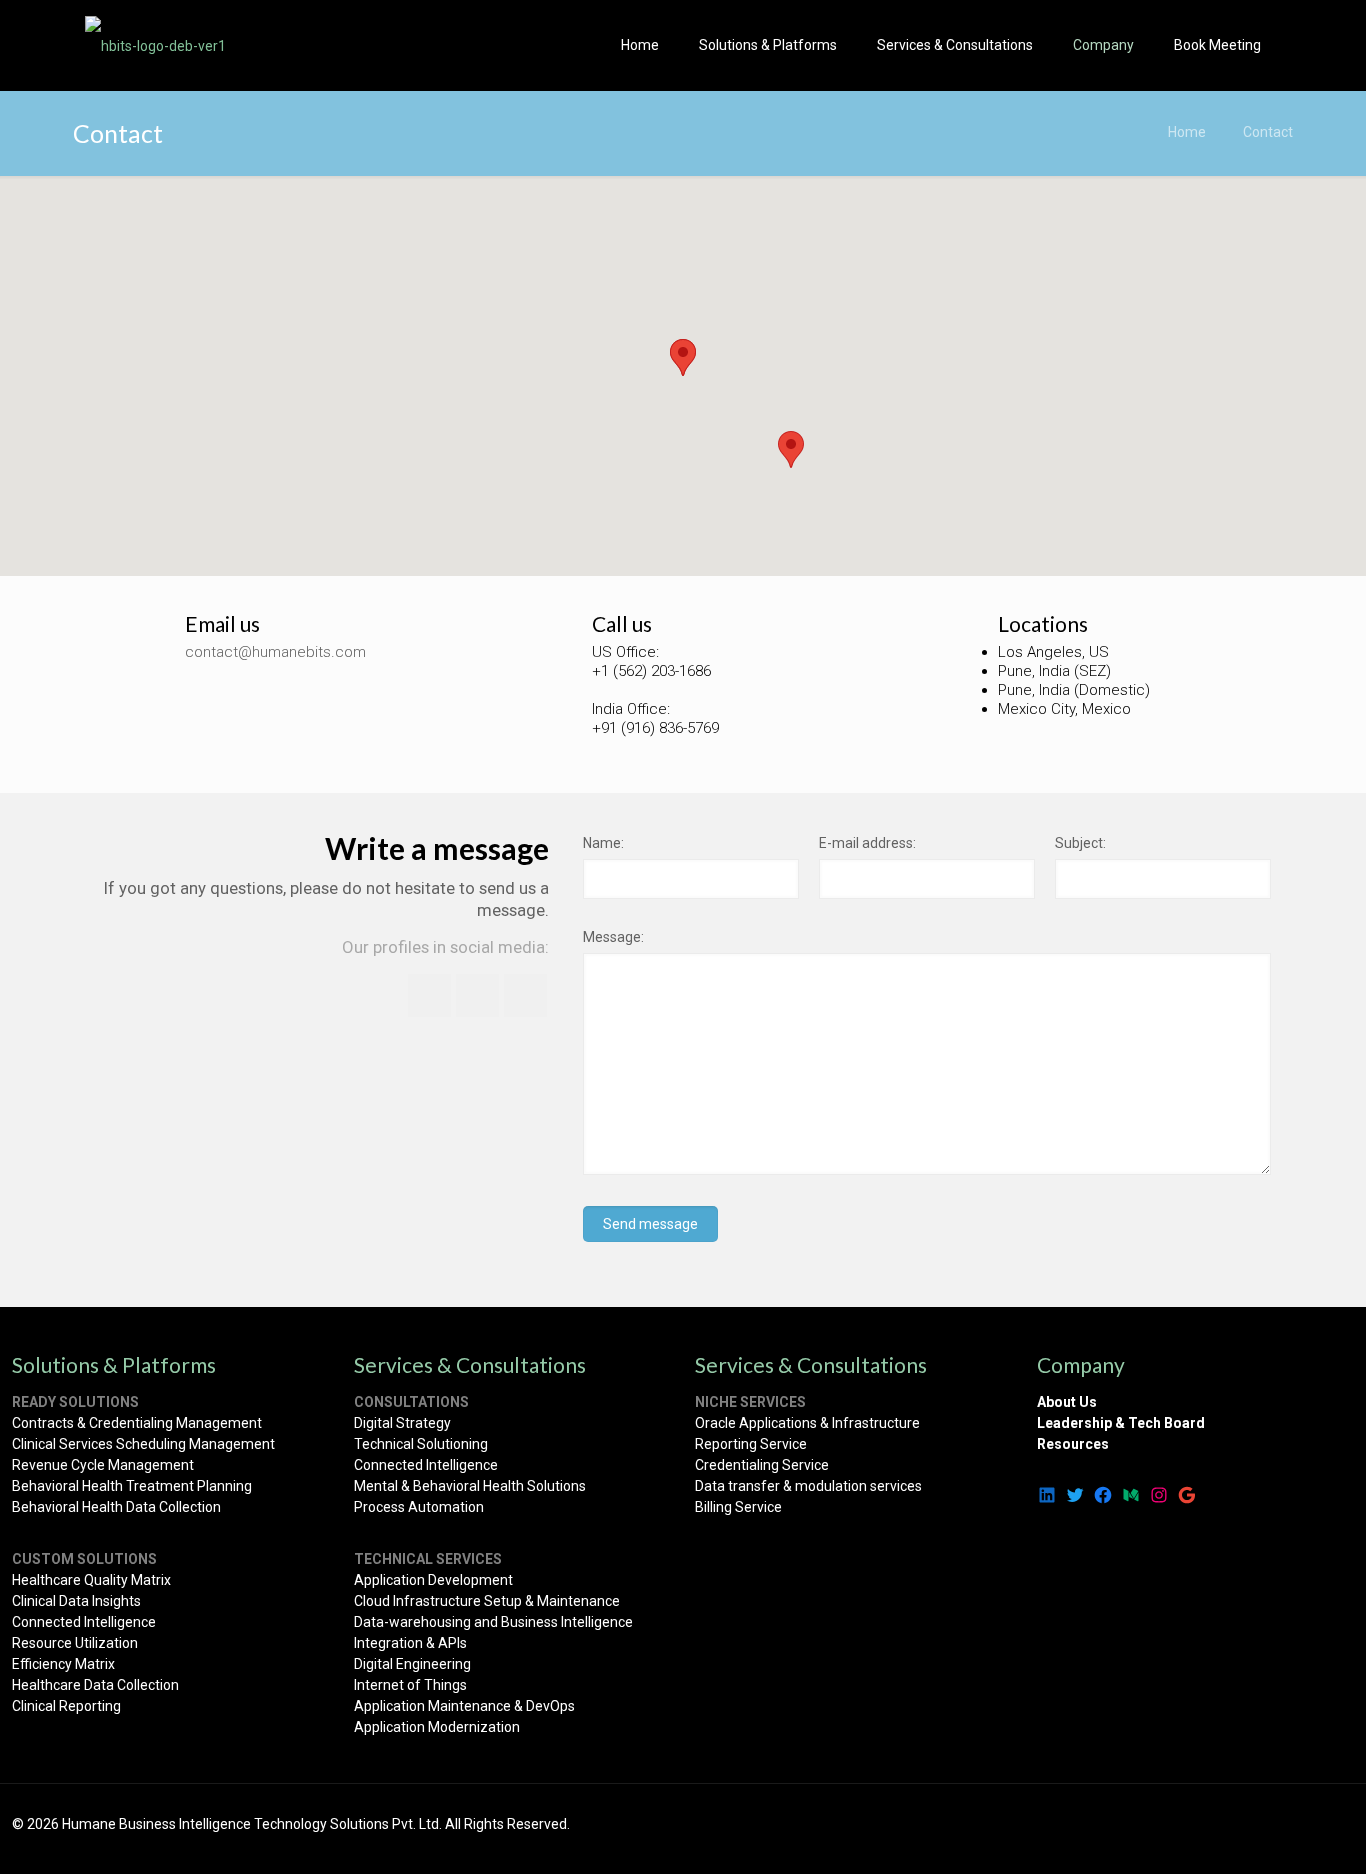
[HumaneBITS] (155, 45)
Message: (613, 937)
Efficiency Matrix (63, 1664)
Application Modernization (437, 1727)
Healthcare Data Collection (95, 1685)
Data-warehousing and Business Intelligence (493, 1622)
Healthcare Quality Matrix (91, 1580)
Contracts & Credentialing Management (137, 1423)
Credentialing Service (762, 1465)
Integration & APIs (410, 1643)
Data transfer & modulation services (808, 1486)
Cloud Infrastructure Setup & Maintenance (487, 1601)
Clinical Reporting (66, 1706)
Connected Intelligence (84, 1622)
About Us (1067, 1402)
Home (1187, 132)
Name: (603, 843)
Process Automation (419, 1507)
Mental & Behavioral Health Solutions (470, 1486)
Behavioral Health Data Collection (116, 1507)
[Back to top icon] (1333, 1826)
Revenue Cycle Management (103, 1465)
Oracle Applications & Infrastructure (807, 1423)
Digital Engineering (412, 1664)
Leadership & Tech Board (1121, 1423)
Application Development (433, 1580)
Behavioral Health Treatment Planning (132, 1486)
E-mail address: (867, 843)
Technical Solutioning (421, 1444)
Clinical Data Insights (76, 1601)
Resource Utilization (75, 1643)
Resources (1073, 1444)
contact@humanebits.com (275, 652)
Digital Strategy (402, 1423)
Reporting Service (751, 1444)
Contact (1268, 132)
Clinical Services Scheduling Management (143, 1444)
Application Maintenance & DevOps (464, 1706)
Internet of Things (410, 1685)
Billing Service (738, 1507)
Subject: (1080, 843)
